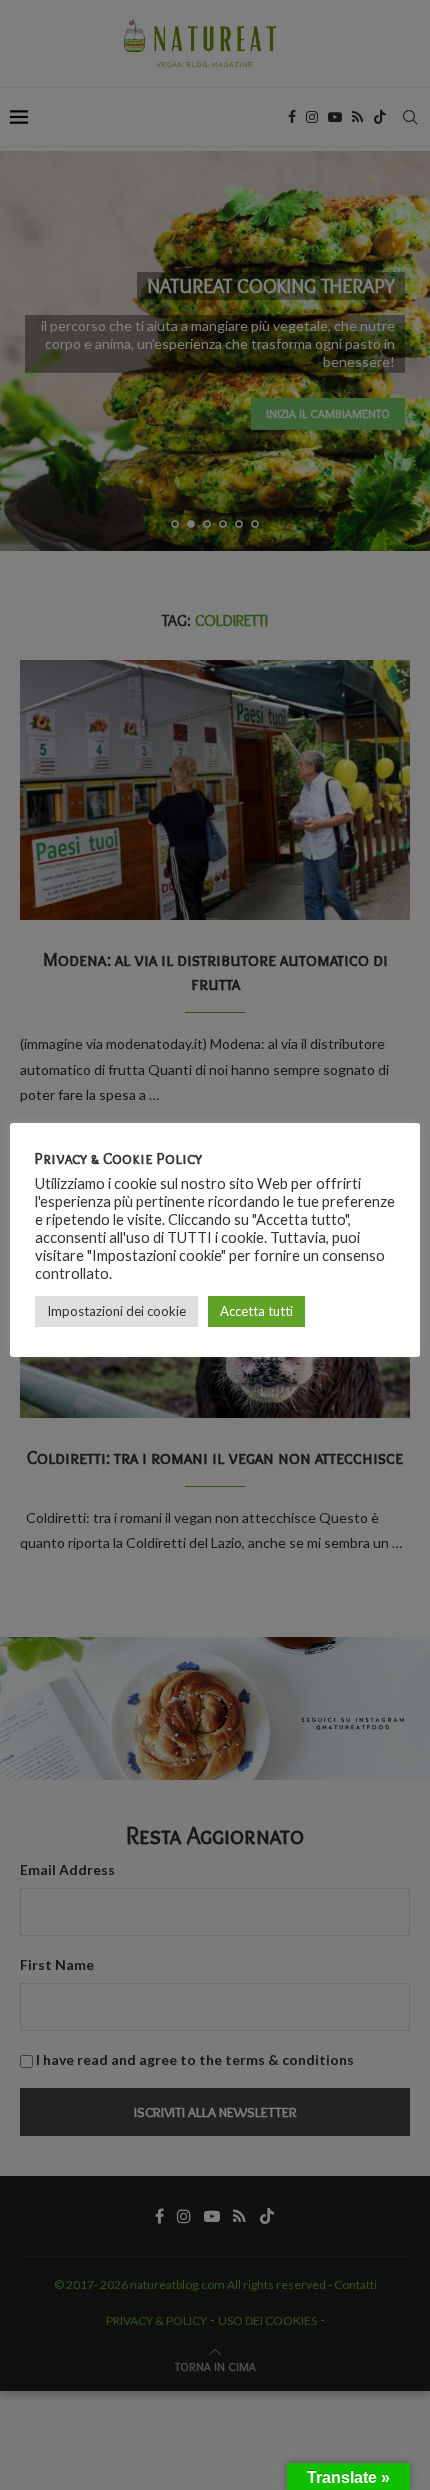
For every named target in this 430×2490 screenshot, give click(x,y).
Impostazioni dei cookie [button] (116, 1311)
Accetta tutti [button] (256, 1311)
